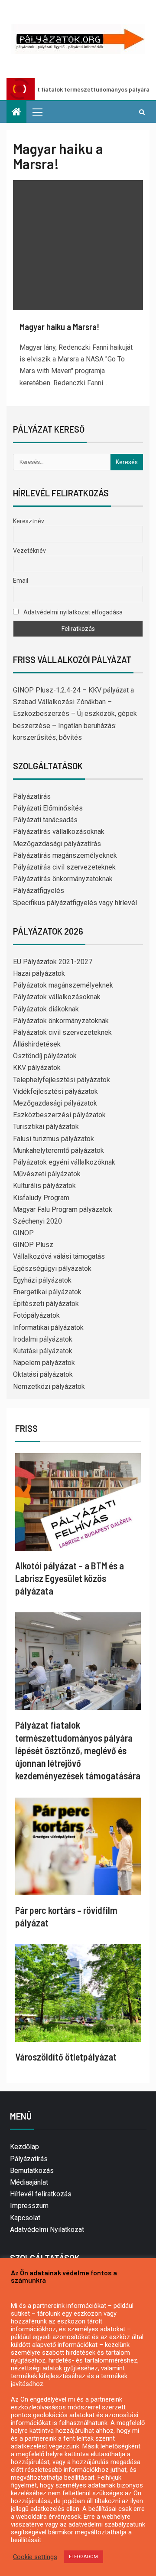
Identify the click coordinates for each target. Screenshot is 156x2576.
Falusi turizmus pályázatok (54, 1139)
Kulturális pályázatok (44, 1186)
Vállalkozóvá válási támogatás (59, 1256)
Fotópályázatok (36, 1315)
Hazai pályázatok (39, 973)
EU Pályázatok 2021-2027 (53, 962)
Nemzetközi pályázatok (49, 1386)
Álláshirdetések (37, 1044)
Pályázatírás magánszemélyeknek (65, 855)
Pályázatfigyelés (39, 891)
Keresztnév (29, 521)
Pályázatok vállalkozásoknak (57, 997)
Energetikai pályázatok (47, 1292)
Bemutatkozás (32, 2171)
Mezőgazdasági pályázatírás (57, 844)
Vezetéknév (29, 551)
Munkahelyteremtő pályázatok (58, 1150)
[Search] (142, 112)
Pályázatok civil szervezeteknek (62, 1032)
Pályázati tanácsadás (45, 820)
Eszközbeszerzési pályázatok (59, 1115)
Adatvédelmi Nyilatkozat (47, 2230)
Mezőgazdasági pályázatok (55, 1103)
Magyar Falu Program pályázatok (63, 1209)
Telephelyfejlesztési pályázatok (62, 1080)
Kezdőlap (24, 2147)
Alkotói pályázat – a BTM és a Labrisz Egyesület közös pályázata (70, 1578)
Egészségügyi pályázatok (52, 1268)
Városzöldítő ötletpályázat (66, 2057)
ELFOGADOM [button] (83, 2557)
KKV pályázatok (37, 1068)
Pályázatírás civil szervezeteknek (64, 867)
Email (21, 581)
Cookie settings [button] (35, 2557)
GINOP (23, 1233)
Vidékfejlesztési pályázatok (55, 1091)
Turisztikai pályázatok (46, 1127)
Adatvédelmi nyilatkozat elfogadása (72, 612)
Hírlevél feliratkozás (41, 2194)
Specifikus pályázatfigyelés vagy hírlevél (75, 903)
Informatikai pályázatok (48, 1327)
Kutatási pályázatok (43, 1351)
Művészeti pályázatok (47, 1174)
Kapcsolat (25, 2218)
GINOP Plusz (33, 1245)
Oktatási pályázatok (43, 1374)
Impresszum (29, 2206)
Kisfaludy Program (41, 1198)
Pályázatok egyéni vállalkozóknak (64, 1162)
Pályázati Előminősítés (48, 808)
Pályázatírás (32, 796)
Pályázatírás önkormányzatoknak (63, 879)
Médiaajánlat (29, 2182)
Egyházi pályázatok (42, 1280)
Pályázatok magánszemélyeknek (63, 985)
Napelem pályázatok (44, 1363)
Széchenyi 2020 (37, 1221)
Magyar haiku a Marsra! (59, 327)
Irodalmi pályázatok (43, 1339)
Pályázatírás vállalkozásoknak (59, 832)
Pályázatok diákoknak (46, 1009)
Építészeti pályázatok (46, 1304)
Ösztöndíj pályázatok (45, 1056)
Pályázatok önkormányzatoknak (61, 1021)
